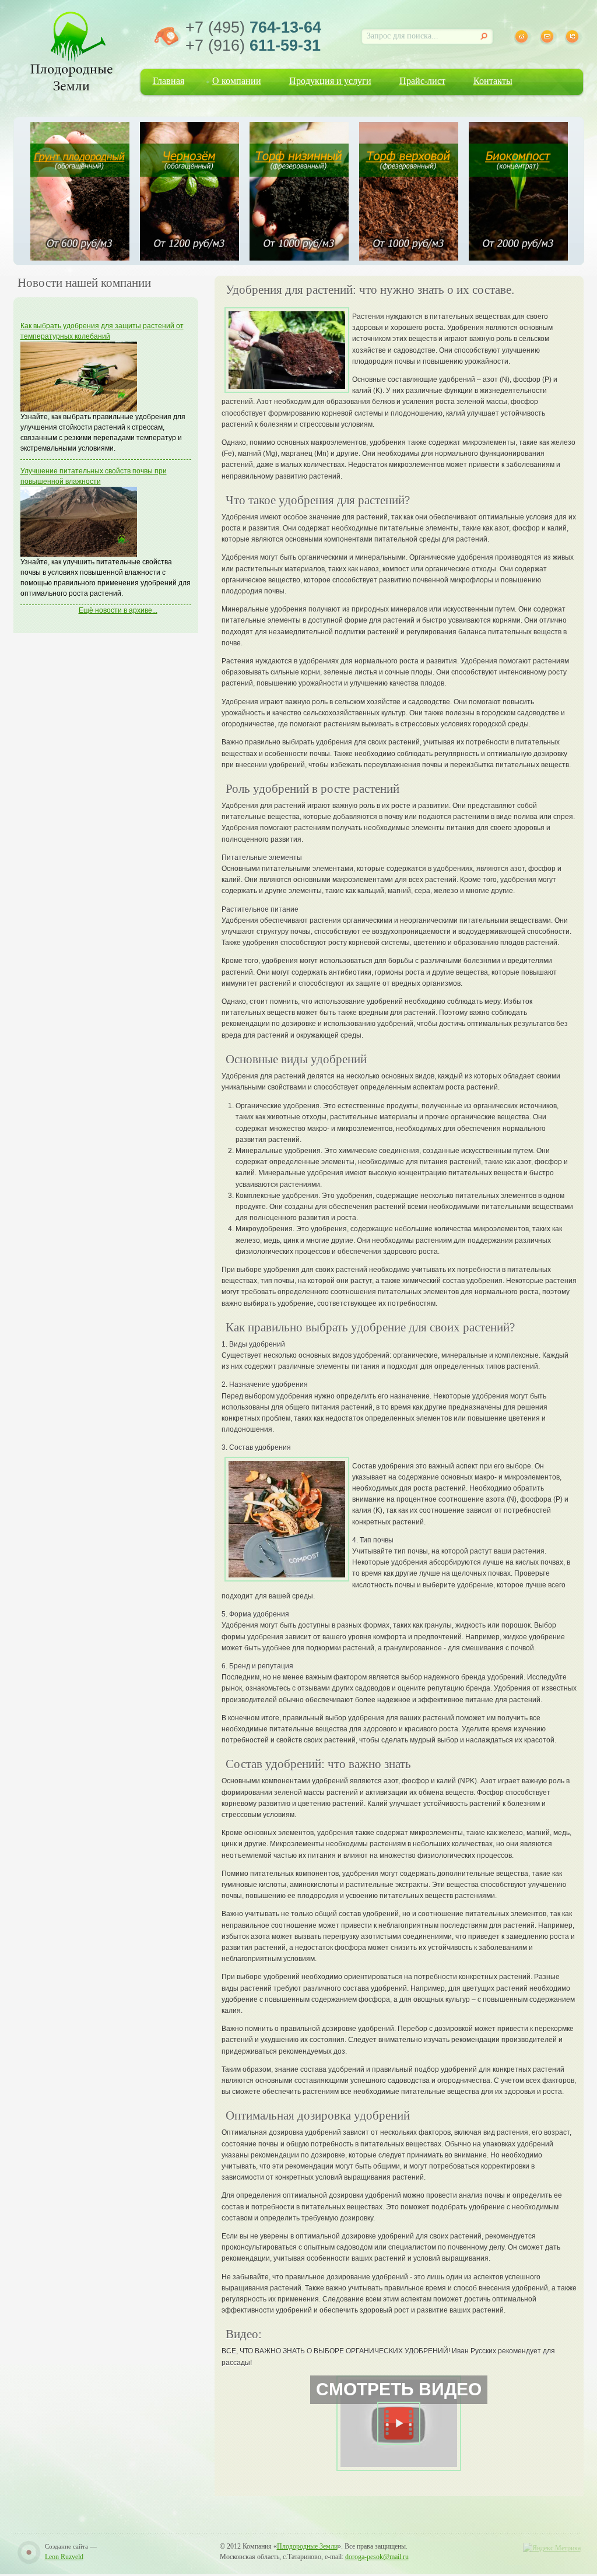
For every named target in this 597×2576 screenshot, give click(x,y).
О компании (237, 81)
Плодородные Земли (307, 2546)
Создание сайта (66, 2546)
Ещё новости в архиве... (118, 610)
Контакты (493, 81)
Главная (168, 81)
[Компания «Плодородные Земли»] (71, 49)
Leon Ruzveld (64, 2557)
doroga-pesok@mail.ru (377, 2557)
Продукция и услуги (330, 81)
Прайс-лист (422, 81)
